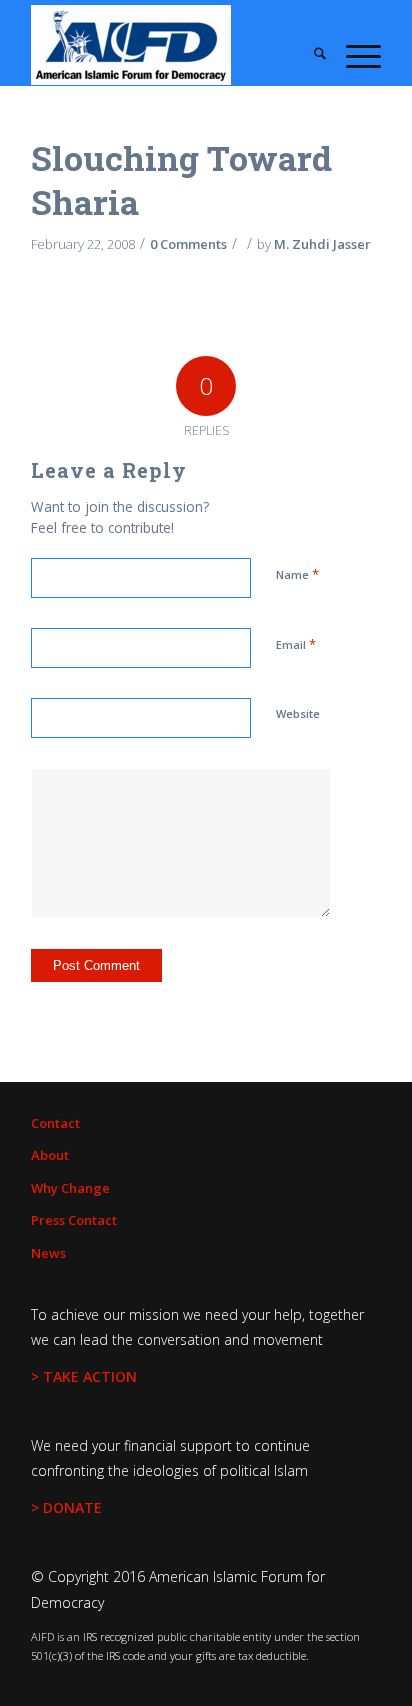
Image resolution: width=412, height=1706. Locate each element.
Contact (55, 1123)
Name (297, 574)
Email (296, 644)
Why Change (70, 1188)
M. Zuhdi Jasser (322, 244)
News (48, 1253)
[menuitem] (310, 55)
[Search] (310, 55)
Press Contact (74, 1220)
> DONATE (66, 1507)
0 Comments (188, 244)
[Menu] (353, 55)
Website (298, 713)
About (50, 1155)
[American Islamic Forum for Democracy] (171, 45)
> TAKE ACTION (84, 1376)
